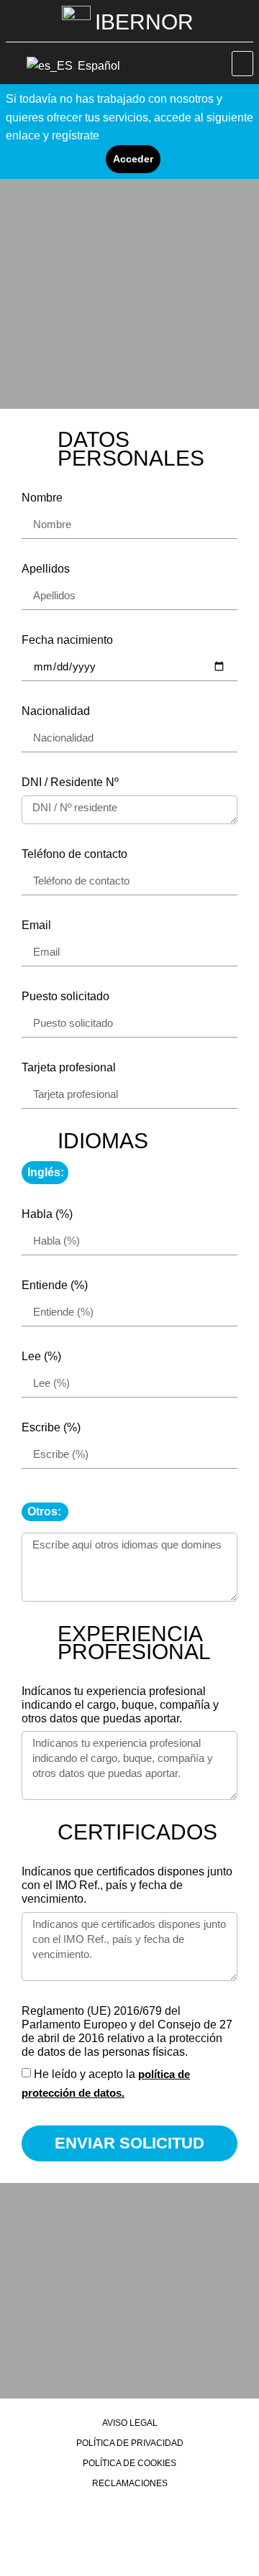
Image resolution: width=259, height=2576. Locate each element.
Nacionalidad (56, 711)
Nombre (42, 498)
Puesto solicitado (65, 996)
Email (36, 925)
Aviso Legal (130, 2423)
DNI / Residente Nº (70, 782)
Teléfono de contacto (74, 854)
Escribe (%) (51, 1427)
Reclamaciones (130, 2483)
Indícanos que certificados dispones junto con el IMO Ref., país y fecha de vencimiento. (127, 1885)
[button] (242, 64)
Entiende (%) (55, 1285)
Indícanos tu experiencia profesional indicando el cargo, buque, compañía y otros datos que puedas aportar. (120, 1705)
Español (97, 66)
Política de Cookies (129, 2463)
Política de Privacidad (130, 2443)
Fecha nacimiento (67, 640)
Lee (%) (41, 1356)
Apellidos (46, 569)
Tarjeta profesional (69, 1067)
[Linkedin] (130, 2520)
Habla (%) (47, 1214)
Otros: (44, 1511)
